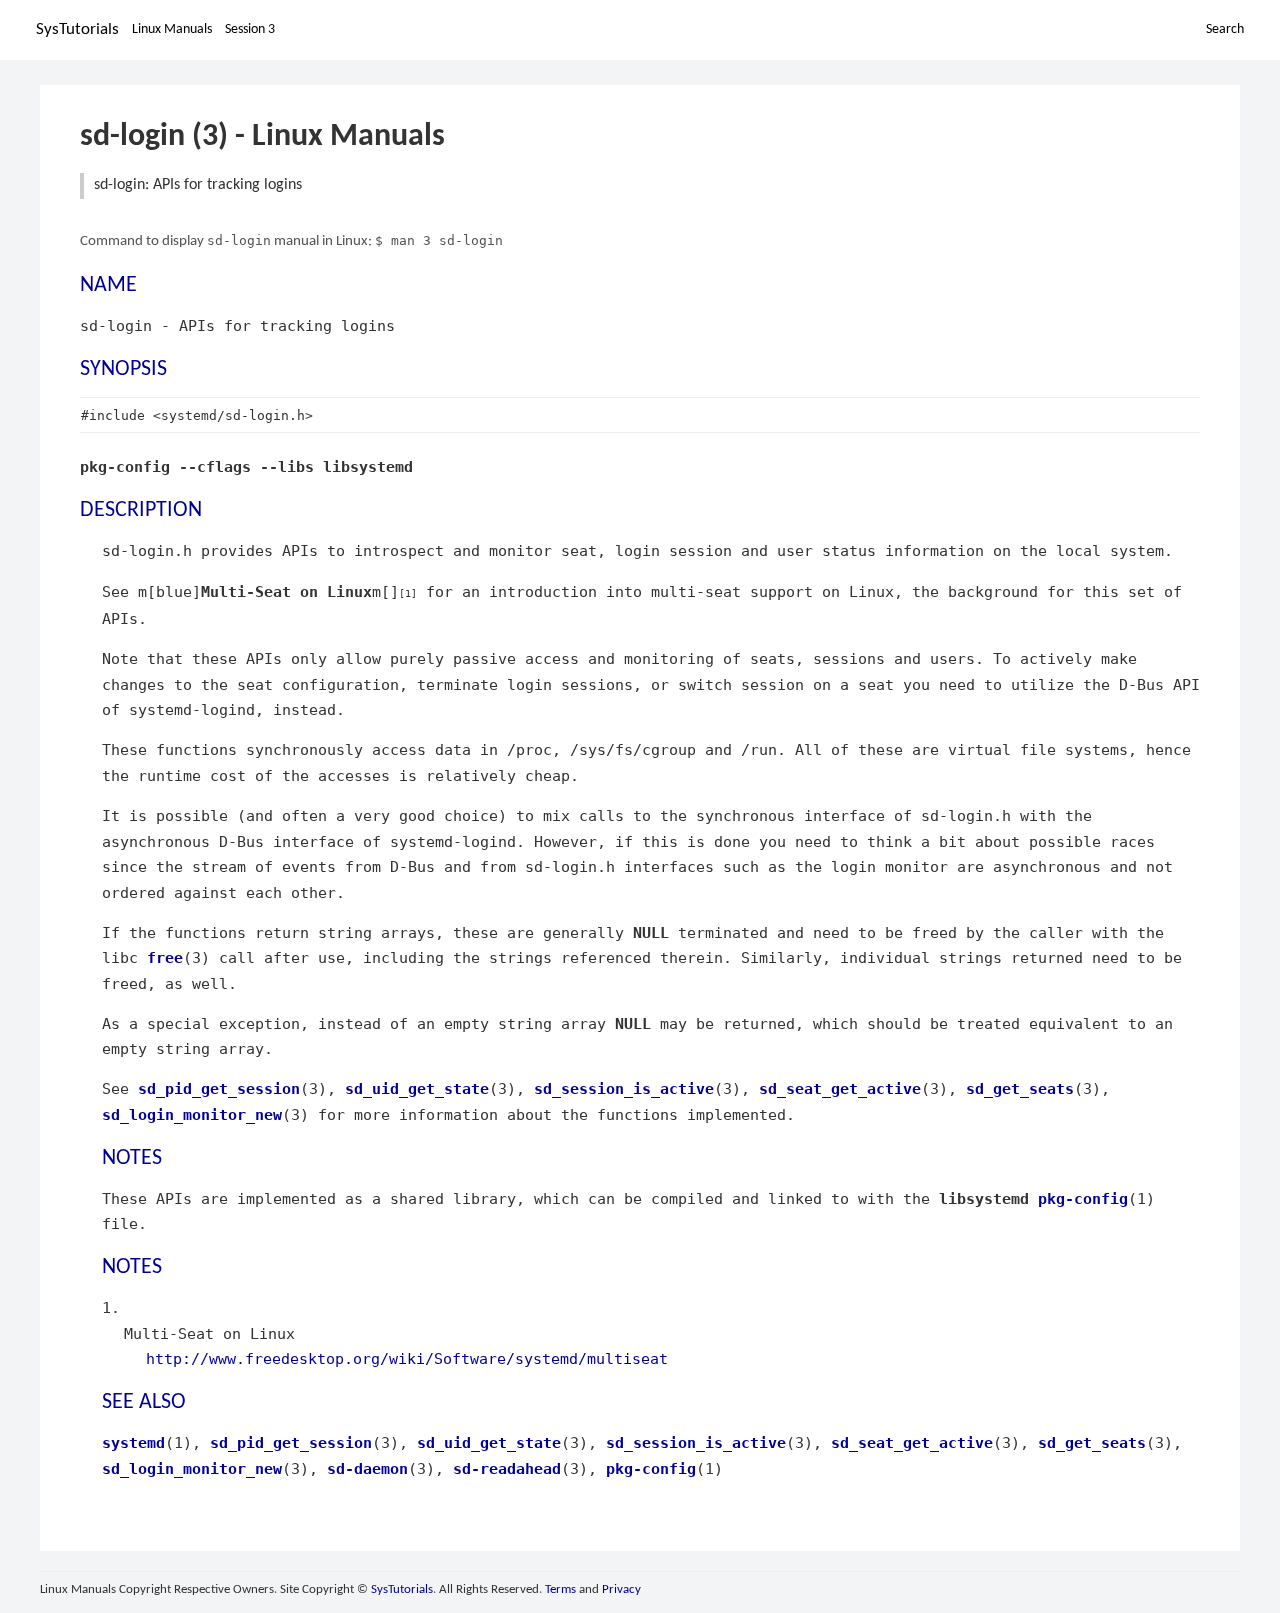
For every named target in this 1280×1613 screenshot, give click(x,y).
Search (1225, 29)
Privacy (621, 1589)
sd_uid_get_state (417, 1088)
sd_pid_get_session (219, 1088)
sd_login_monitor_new (192, 1114)
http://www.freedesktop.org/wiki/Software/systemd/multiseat (407, 1358)
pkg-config (1083, 1198)
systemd (133, 1442)
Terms (560, 1589)
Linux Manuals (172, 29)
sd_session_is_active (624, 1088)
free (165, 957)
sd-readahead (507, 1468)
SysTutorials (77, 29)
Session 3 (250, 29)
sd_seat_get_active (840, 1088)
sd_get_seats (1020, 1088)
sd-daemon (367, 1468)
